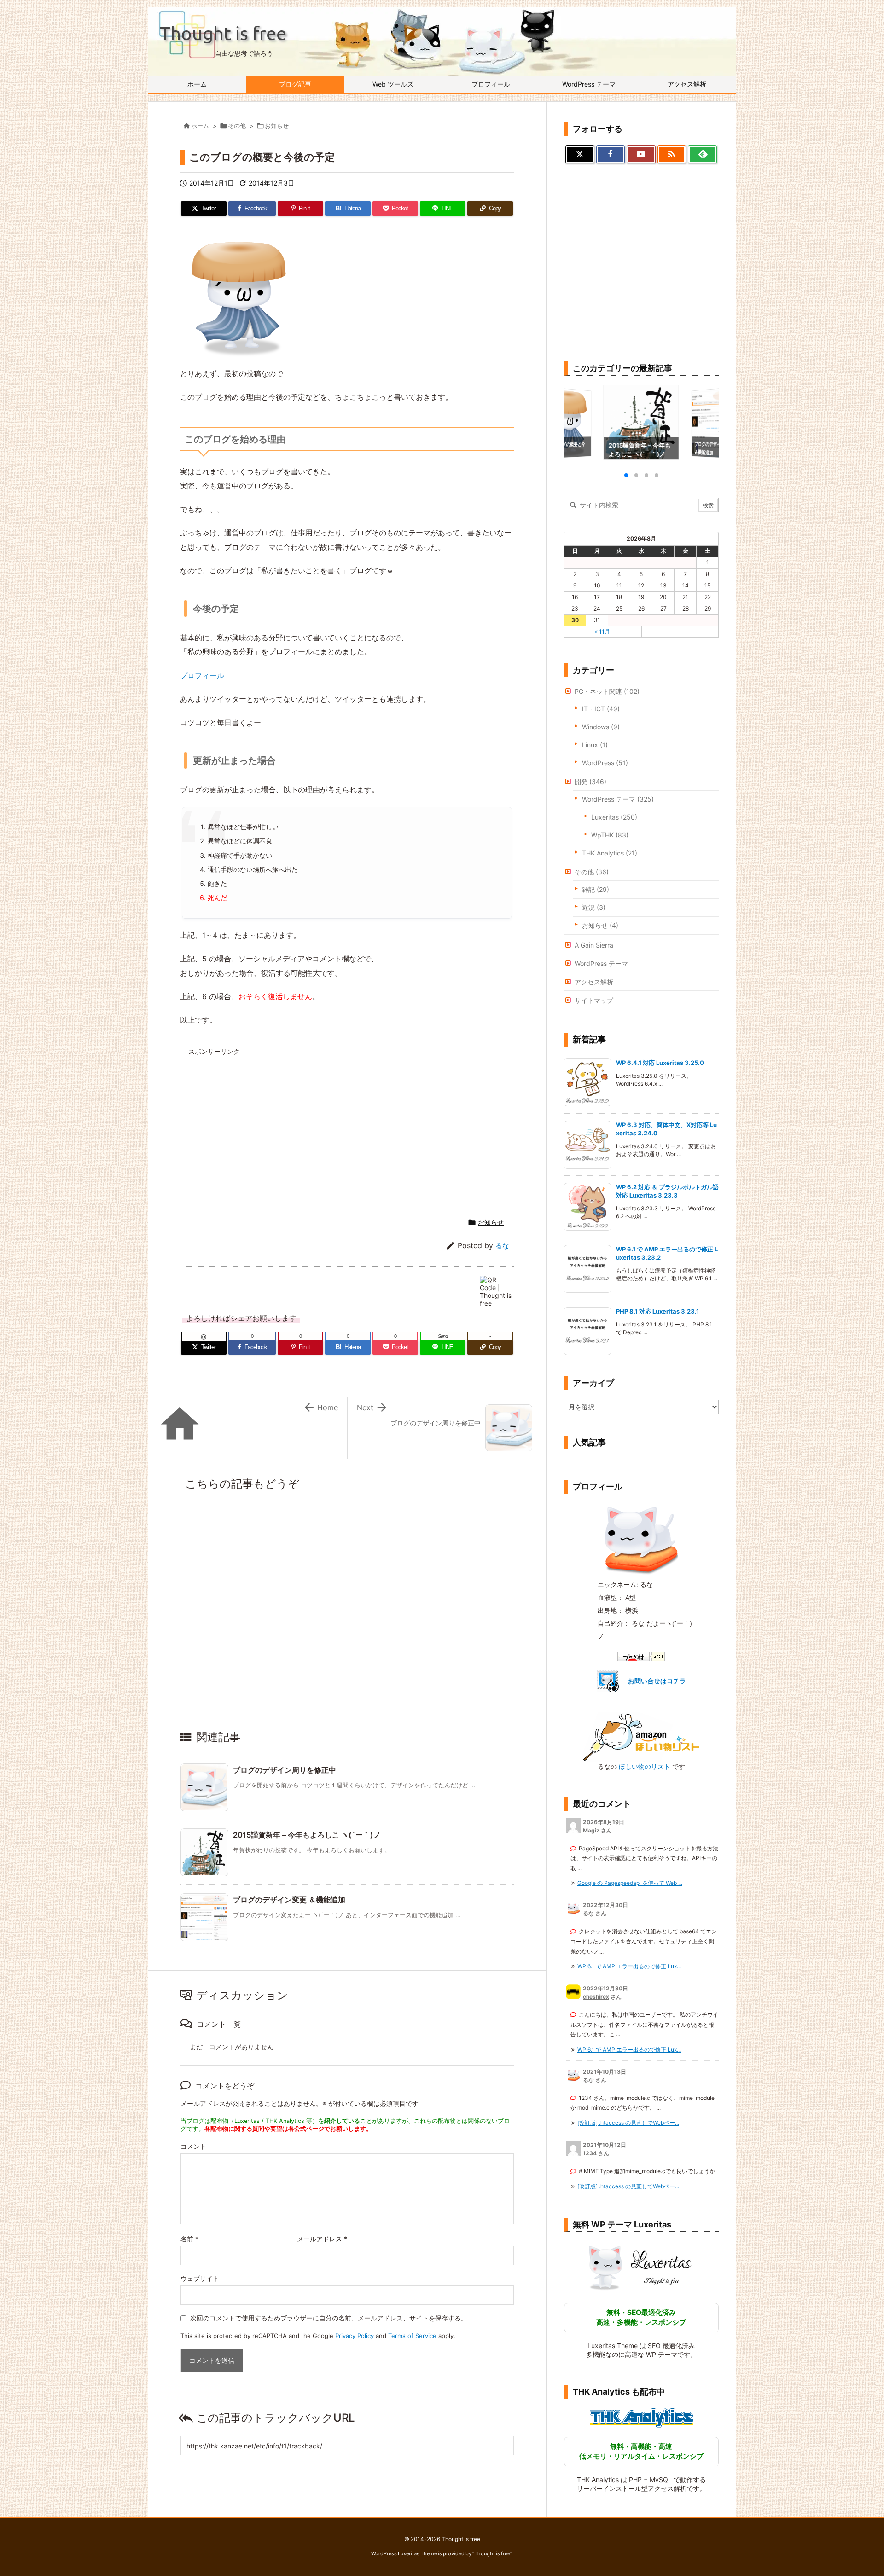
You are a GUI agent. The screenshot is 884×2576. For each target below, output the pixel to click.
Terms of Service (412, 2336)
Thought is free (492, 2553)
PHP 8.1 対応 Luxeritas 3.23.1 (658, 1311)
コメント (193, 2146)
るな (502, 1246)
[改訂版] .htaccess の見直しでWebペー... (628, 2123)
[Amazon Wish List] (641, 1736)
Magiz (591, 1830)
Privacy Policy (355, 2336)
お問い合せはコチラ (657, 1681)
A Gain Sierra (594, 945)
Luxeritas (614, 817)
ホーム (200, 126)
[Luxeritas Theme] (641, 2267)
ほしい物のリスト (645, 1766)
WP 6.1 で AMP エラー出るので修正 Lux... (629, 1966)
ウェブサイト (200, 2278)
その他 (237, 126)
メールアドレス (322, 2239)
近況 (594, 907)
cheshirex (596, 1997)
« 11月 (602, 631)
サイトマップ (594, 1000)
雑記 (596, 889)
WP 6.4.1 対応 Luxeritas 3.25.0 (660, 1063)
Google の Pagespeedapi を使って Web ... (630, 1883)
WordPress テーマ (618, 799)
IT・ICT (601, 709)
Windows (601, 727)
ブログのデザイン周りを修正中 (285, 1770)
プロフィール (202, 675)
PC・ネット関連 (607, 691)
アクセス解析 (594, 982)
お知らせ (277, 126)
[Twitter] (580, 155)
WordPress (605, 763)
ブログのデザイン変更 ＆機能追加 (289, 1900)
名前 (189, 2239)
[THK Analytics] (641, 2418)
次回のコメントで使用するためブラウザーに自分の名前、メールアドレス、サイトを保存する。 (329, 2318)
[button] (579, 423)
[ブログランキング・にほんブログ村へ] (641, 1656)
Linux (595, 745)
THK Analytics (610, 853)
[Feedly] (702, 155)
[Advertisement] (268, 1125)
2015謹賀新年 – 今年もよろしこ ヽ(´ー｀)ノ (307, 1835)
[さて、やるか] (239, 297)
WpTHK (610, 835)
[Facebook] (611, 155)
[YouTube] (641, 155)
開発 (590, 782)
